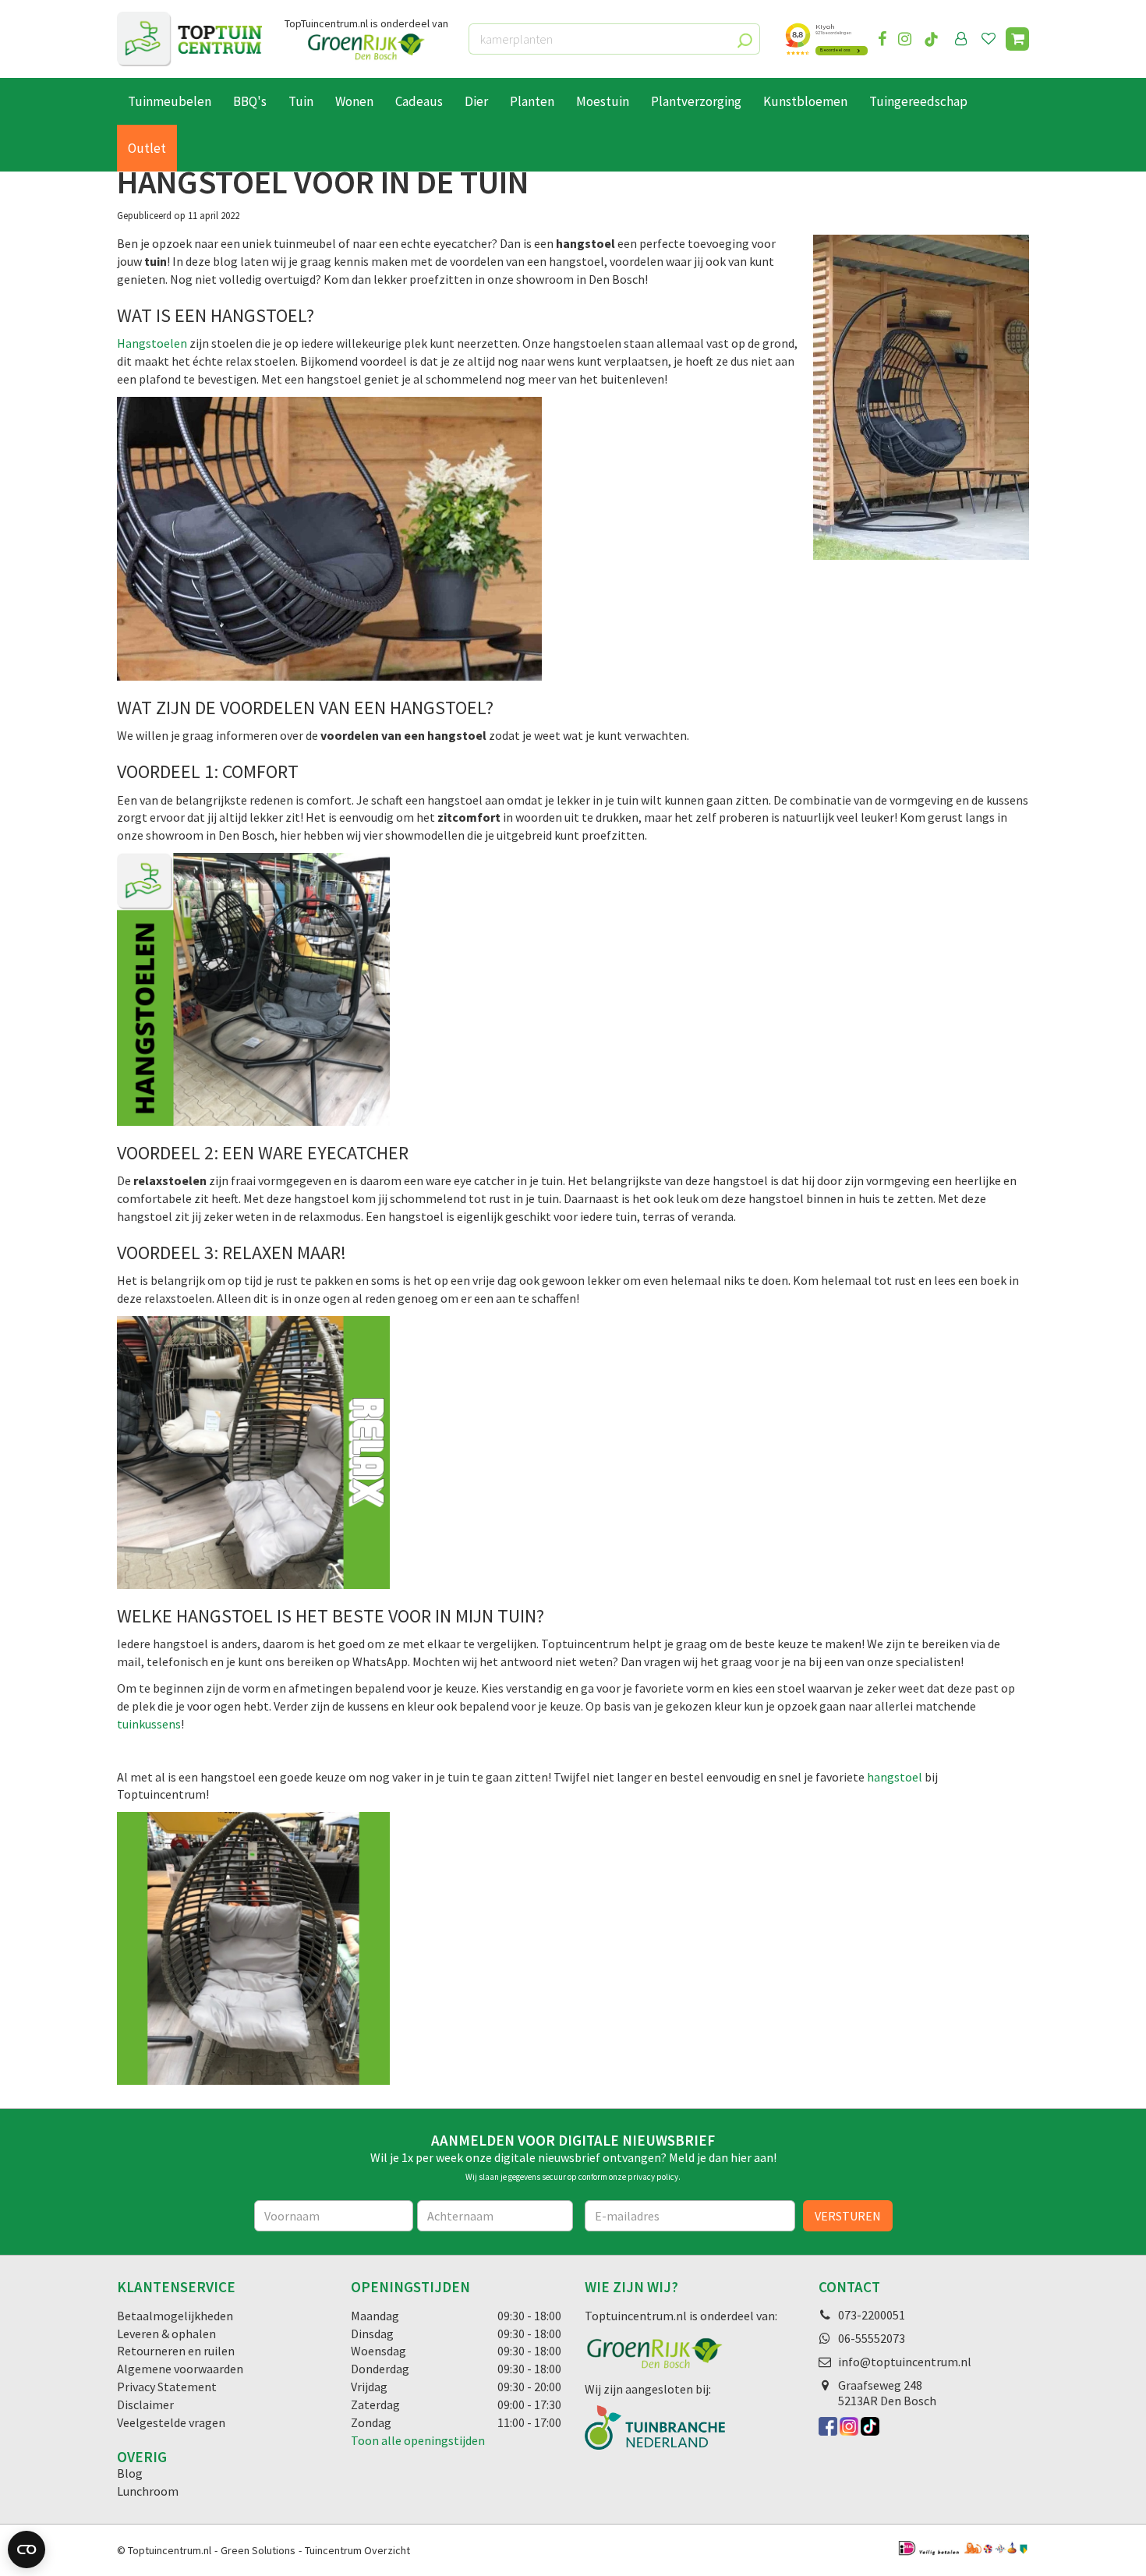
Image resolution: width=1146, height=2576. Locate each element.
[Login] (961, 39)
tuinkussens (149, 1724)
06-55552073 (872, 2338)
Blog (130, 2473)
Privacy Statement (167, 2387)
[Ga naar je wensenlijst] (992, 39)
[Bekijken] (1017, 39)
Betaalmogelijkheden (175, 2316)
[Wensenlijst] (989, 39)
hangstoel (896, 1777)
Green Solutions (258, 2550)
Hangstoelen (153, 343)
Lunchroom (148, 2491)
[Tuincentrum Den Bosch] (189, 39)
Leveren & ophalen (166, 2334)
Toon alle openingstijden (418, 2440)
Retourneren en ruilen (176, 2351)
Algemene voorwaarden (180, 2369)
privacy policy (653, 2177)
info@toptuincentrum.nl (905, 2362)
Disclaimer (145, 2404)
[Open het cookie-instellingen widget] (27, 2549)
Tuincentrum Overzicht (357, 2550)
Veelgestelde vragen (171, 2422)
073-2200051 (872, 2315)
